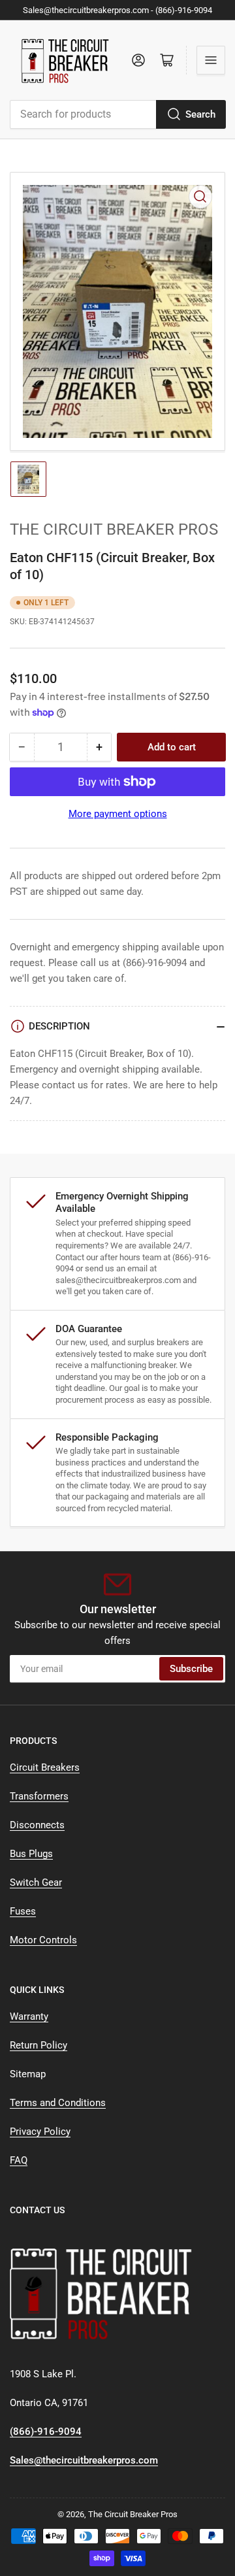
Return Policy (39, 2045)
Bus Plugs (31, 1854)
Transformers (39, 1796)
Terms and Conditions (58, 2103)
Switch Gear (36, 1882)
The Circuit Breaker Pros (114, 529)
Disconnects (37, 1825)
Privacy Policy (40, 2132)
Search (200, 114)
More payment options (118, 814)
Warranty (29, 2016)
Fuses (23, 1911)
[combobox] (117, 114)
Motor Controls (43, 1940)
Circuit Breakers (45, 1767)
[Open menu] (211, 60)
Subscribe (191, 1669)
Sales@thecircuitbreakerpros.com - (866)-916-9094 (117, 10)
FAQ (19, 2160)
